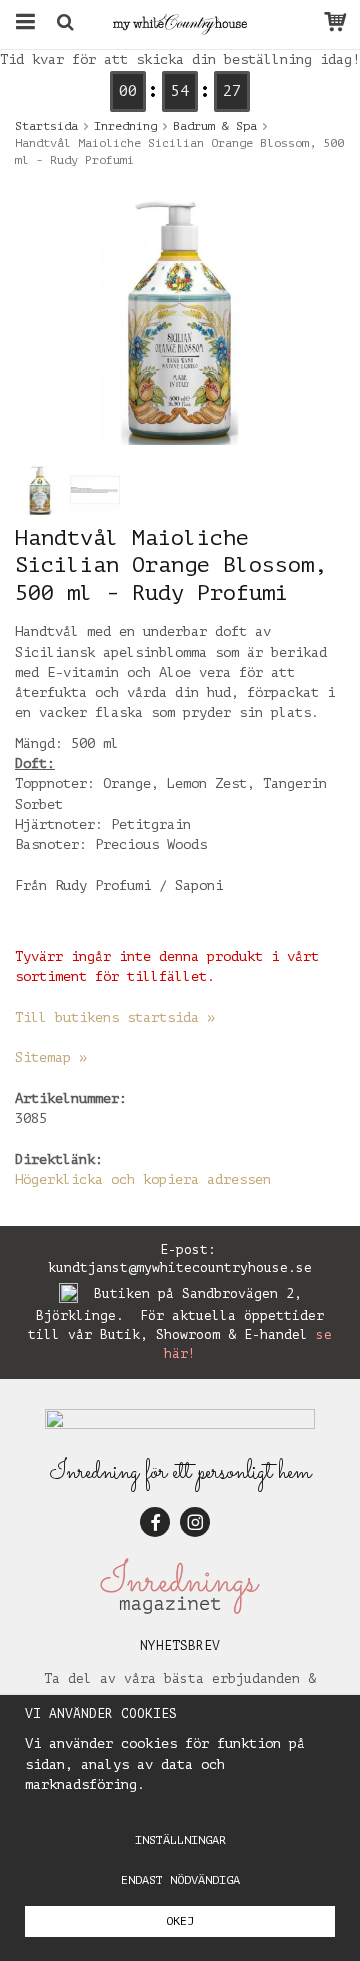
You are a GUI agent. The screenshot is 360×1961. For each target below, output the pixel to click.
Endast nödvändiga (180, 1880)
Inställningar (180, 1840)
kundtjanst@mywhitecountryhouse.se (180, 1267)
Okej (180, 1921)
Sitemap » (51, 1057)
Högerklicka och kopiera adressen (143, 1179)
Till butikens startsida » (115, 1017)
